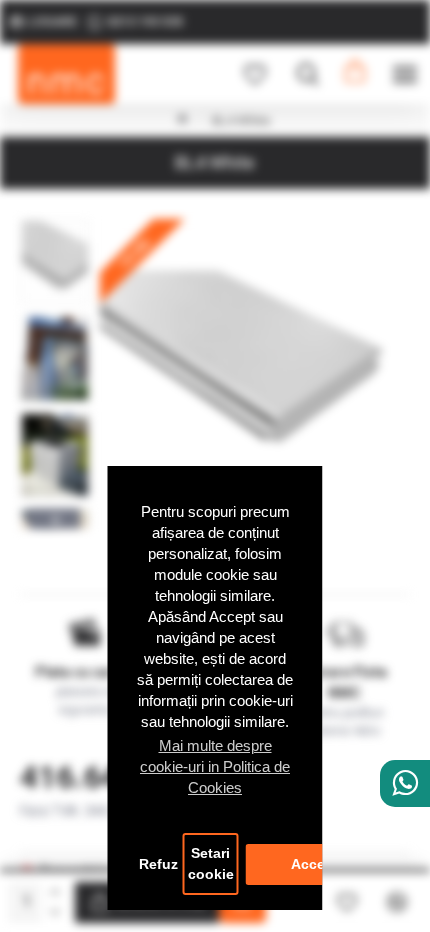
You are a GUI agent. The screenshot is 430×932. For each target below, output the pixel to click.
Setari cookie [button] (211, 864)
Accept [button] (315, 864)
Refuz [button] (158, 864)
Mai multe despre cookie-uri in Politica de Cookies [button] (215, 766)
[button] (55, 224)
